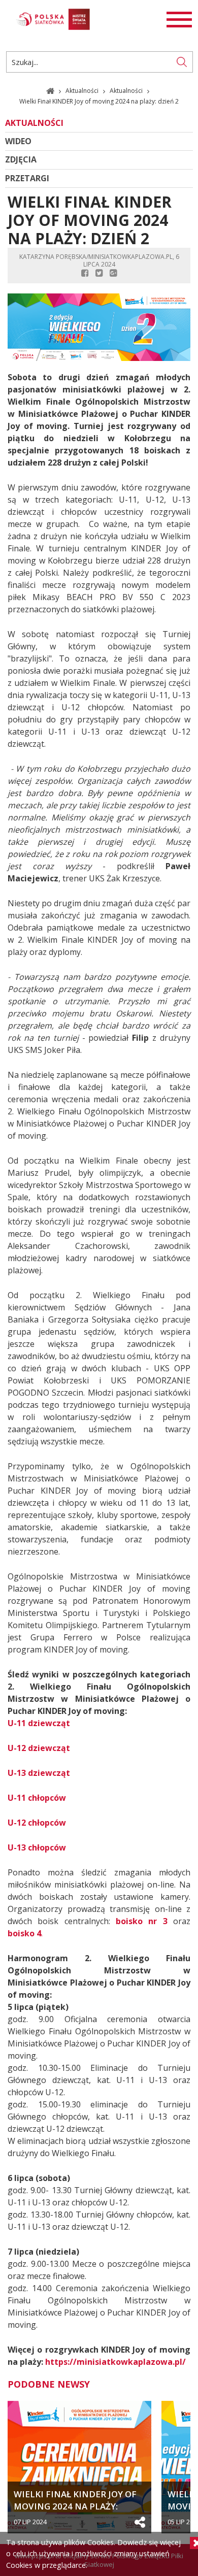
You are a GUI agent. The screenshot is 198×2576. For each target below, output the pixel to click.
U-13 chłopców (37, 1847)
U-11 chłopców (37, 1798)
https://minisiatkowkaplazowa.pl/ (115, 2362)
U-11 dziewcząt (39, 1723)
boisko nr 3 (142, 1921)
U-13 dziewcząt (39, 1773)
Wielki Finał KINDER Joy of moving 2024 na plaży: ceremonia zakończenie (75, 2500)
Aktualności (83, 91)
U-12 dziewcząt (39, 1748)
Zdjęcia (21, 160)
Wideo (18, 141)
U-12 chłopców (37, 1823)
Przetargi (27, 178)
